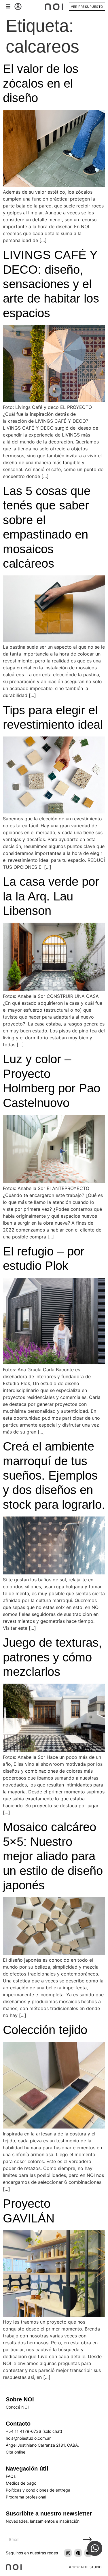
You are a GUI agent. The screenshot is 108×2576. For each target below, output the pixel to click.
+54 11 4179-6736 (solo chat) (34, 2431)
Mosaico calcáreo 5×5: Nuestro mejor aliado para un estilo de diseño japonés (53, 1856)
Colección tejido (45, 2030)
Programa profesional (26, 2497)
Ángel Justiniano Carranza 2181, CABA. (42, 2445)
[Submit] (87, 2540)
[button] (8, 6)
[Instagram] (68, 2553)
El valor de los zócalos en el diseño (41, 83)
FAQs (11, 2476)
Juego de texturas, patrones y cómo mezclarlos (52, 1657)
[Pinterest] (78, 2553)
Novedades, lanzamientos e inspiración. (43, 2521)
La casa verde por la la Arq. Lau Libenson (51, 896)
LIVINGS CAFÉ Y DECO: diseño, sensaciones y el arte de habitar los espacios (51, 284)
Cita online (16, 2452)
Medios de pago (21, 2483)
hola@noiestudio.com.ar (28, 2438)
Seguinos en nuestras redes (32, 2553)
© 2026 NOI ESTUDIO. (85, 2567)
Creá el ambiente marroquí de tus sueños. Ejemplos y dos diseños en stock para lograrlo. (54, 1475)
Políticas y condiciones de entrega (38, 2490)
